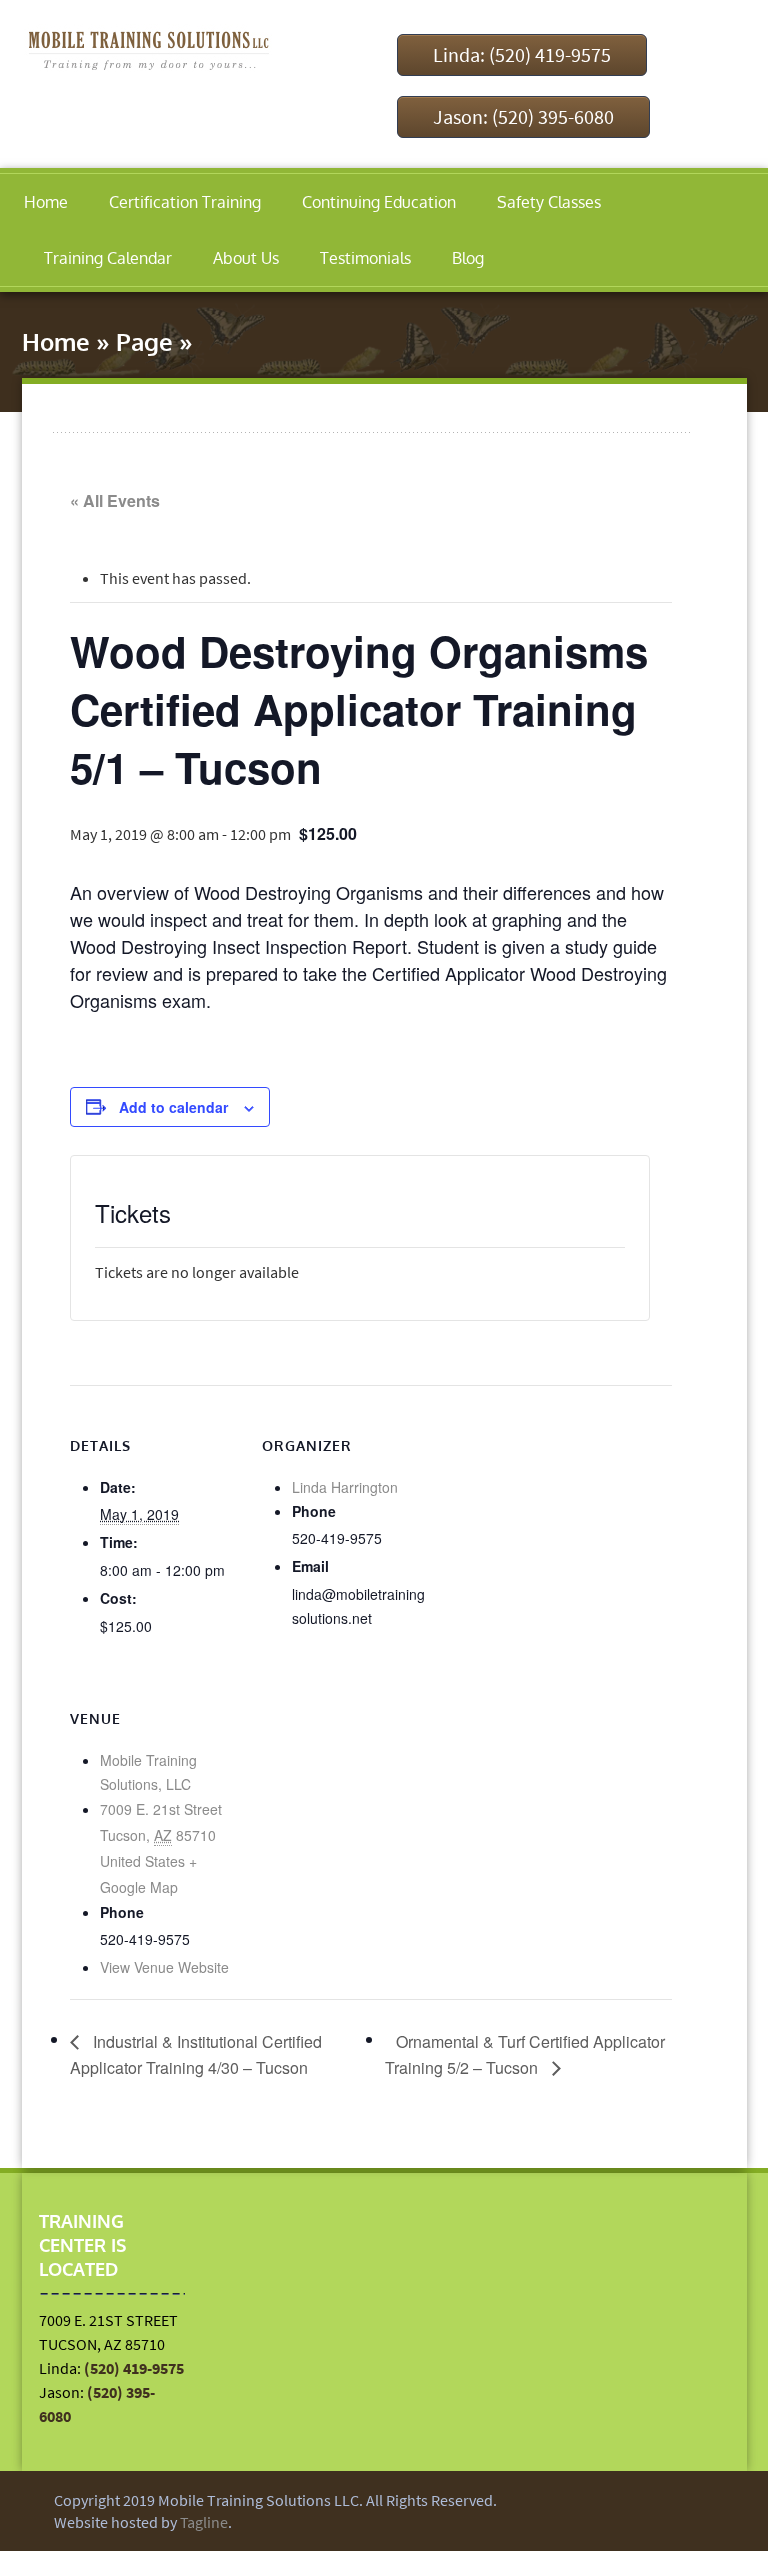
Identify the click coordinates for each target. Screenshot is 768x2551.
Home (46, 202)
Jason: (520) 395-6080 (523, 116)
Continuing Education (379, 202)
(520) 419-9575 (134, 2368)
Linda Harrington (345, 1487)
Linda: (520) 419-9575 (522, 54)
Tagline (204, 2522)
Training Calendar (108, 258)
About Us (246, 258)
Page (144, 341)
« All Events (115, 500)
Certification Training (185, 202)
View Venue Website (164, 1967)
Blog (468, 258)
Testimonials (365, 258)
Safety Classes (549, 202)
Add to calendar (173, 1107)
